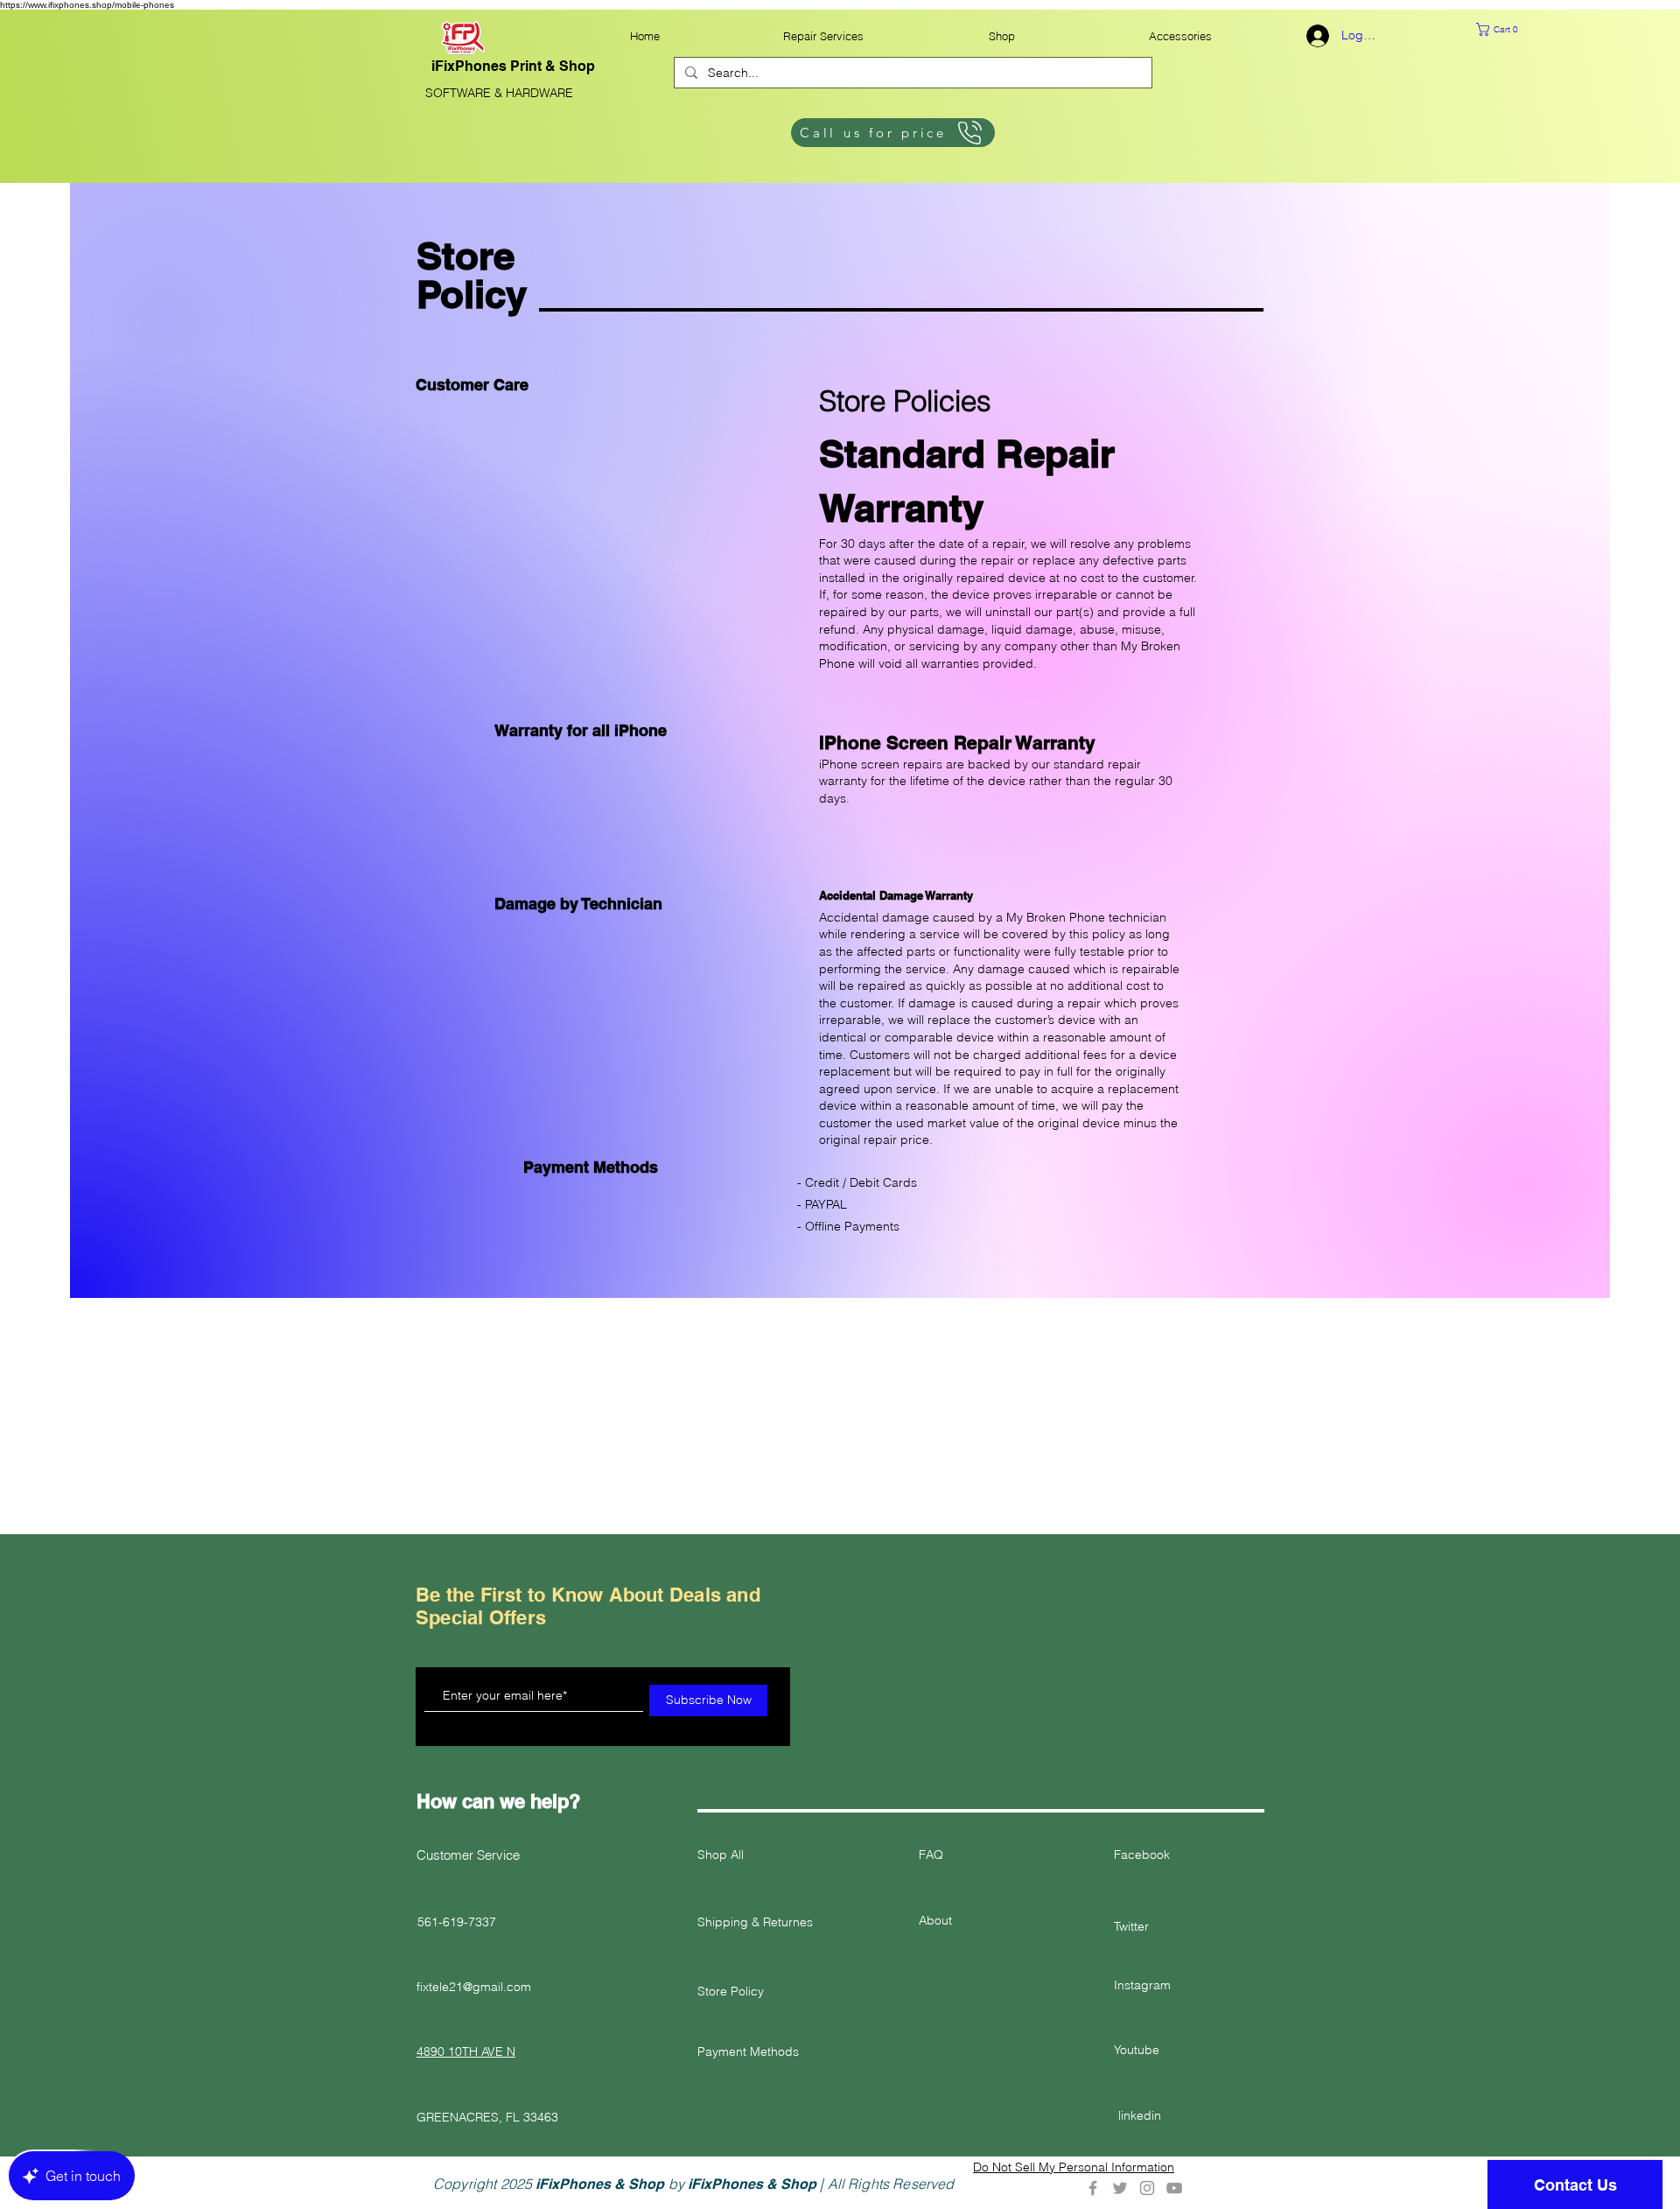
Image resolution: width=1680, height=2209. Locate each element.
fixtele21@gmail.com (474, 1987)
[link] (1509, 29)
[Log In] (1314, 36)
